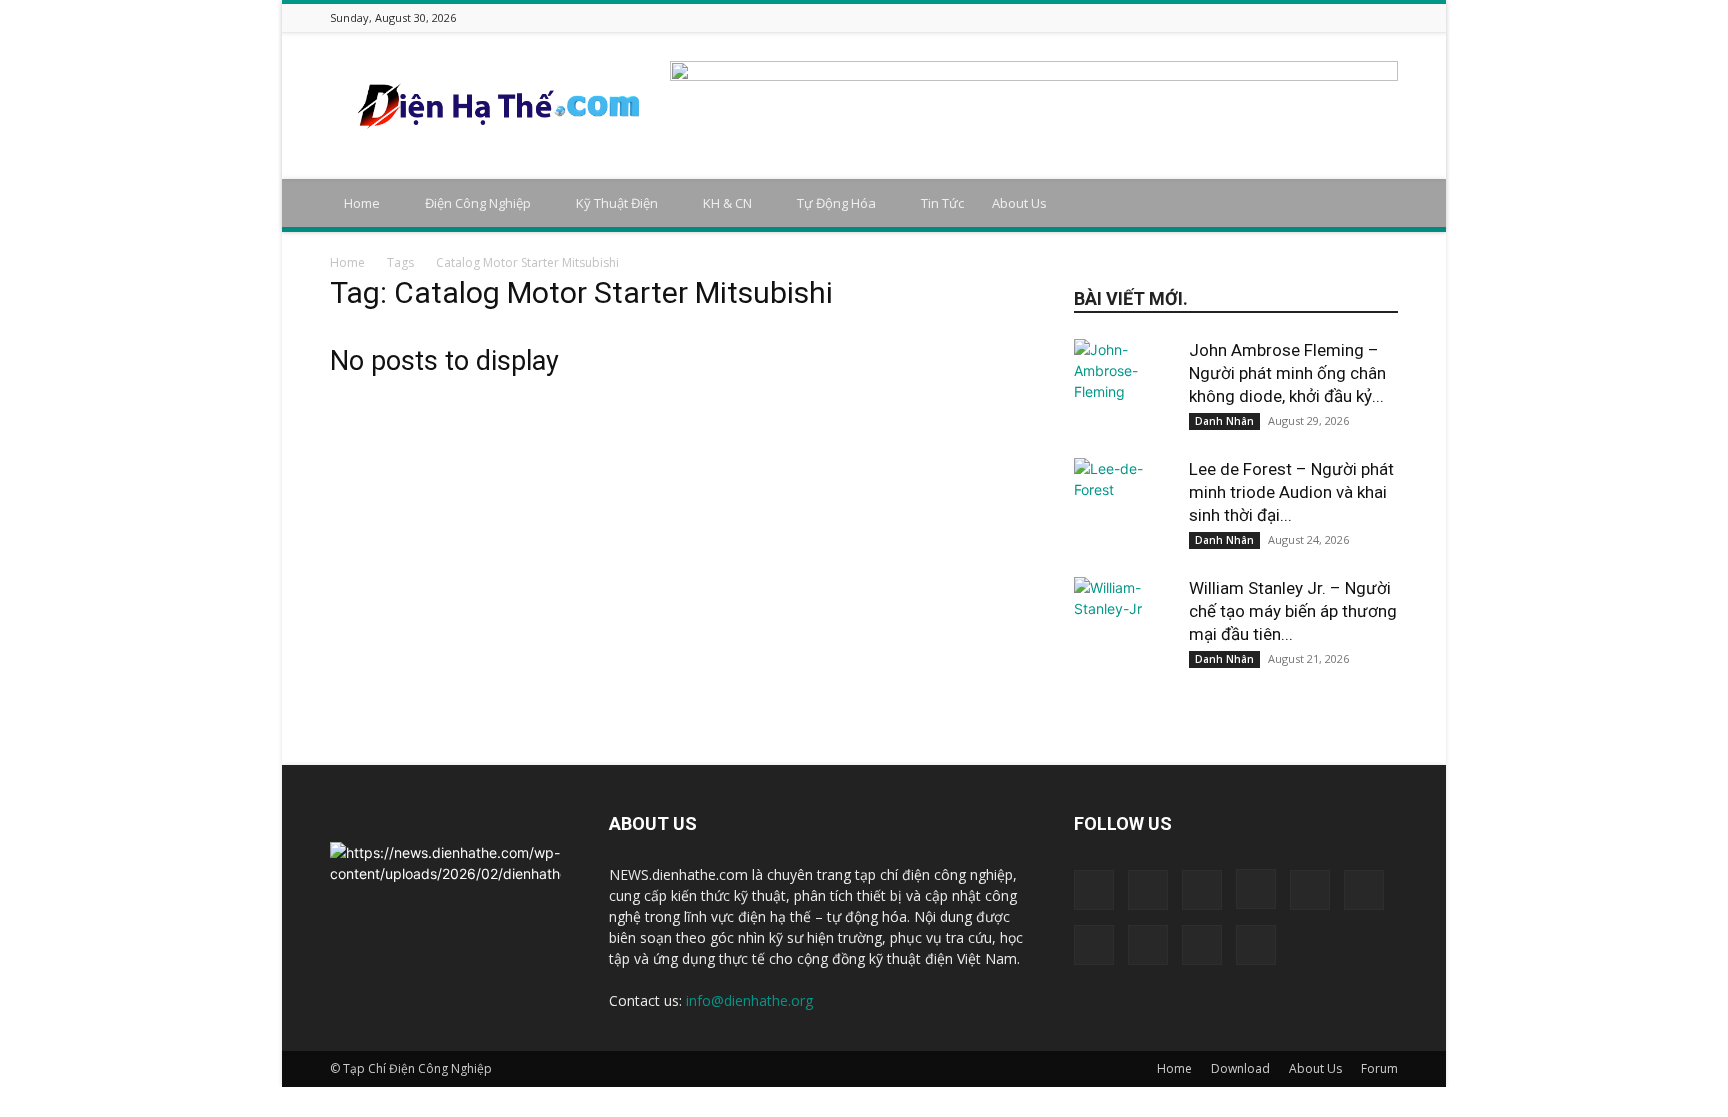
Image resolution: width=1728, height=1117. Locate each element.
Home (362, 203)
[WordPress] (1362, 17)
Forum (1379, 1068)
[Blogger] (1162, 17)
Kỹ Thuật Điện (617, 203)
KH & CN (727, 203)
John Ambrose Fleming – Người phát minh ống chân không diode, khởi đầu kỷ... (1287, 373)
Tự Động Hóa (836, 203)
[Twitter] (1337, 17)
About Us (1019, 203)
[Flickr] (1212, 17)
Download (1240, 1068)
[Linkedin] (1262, 17)
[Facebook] (1187, 17)
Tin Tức (942, 203)
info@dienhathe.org (749, 1000)
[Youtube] (1387, 17)
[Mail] (1287, 17)
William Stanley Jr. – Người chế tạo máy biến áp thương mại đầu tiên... (1293, 611)
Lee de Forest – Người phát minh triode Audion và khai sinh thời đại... (1291, 492)
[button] (1374, 204)
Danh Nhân (1224, 421)
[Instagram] (1237, 17)
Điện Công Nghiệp (478, 203)
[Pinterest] (1312, 17)
